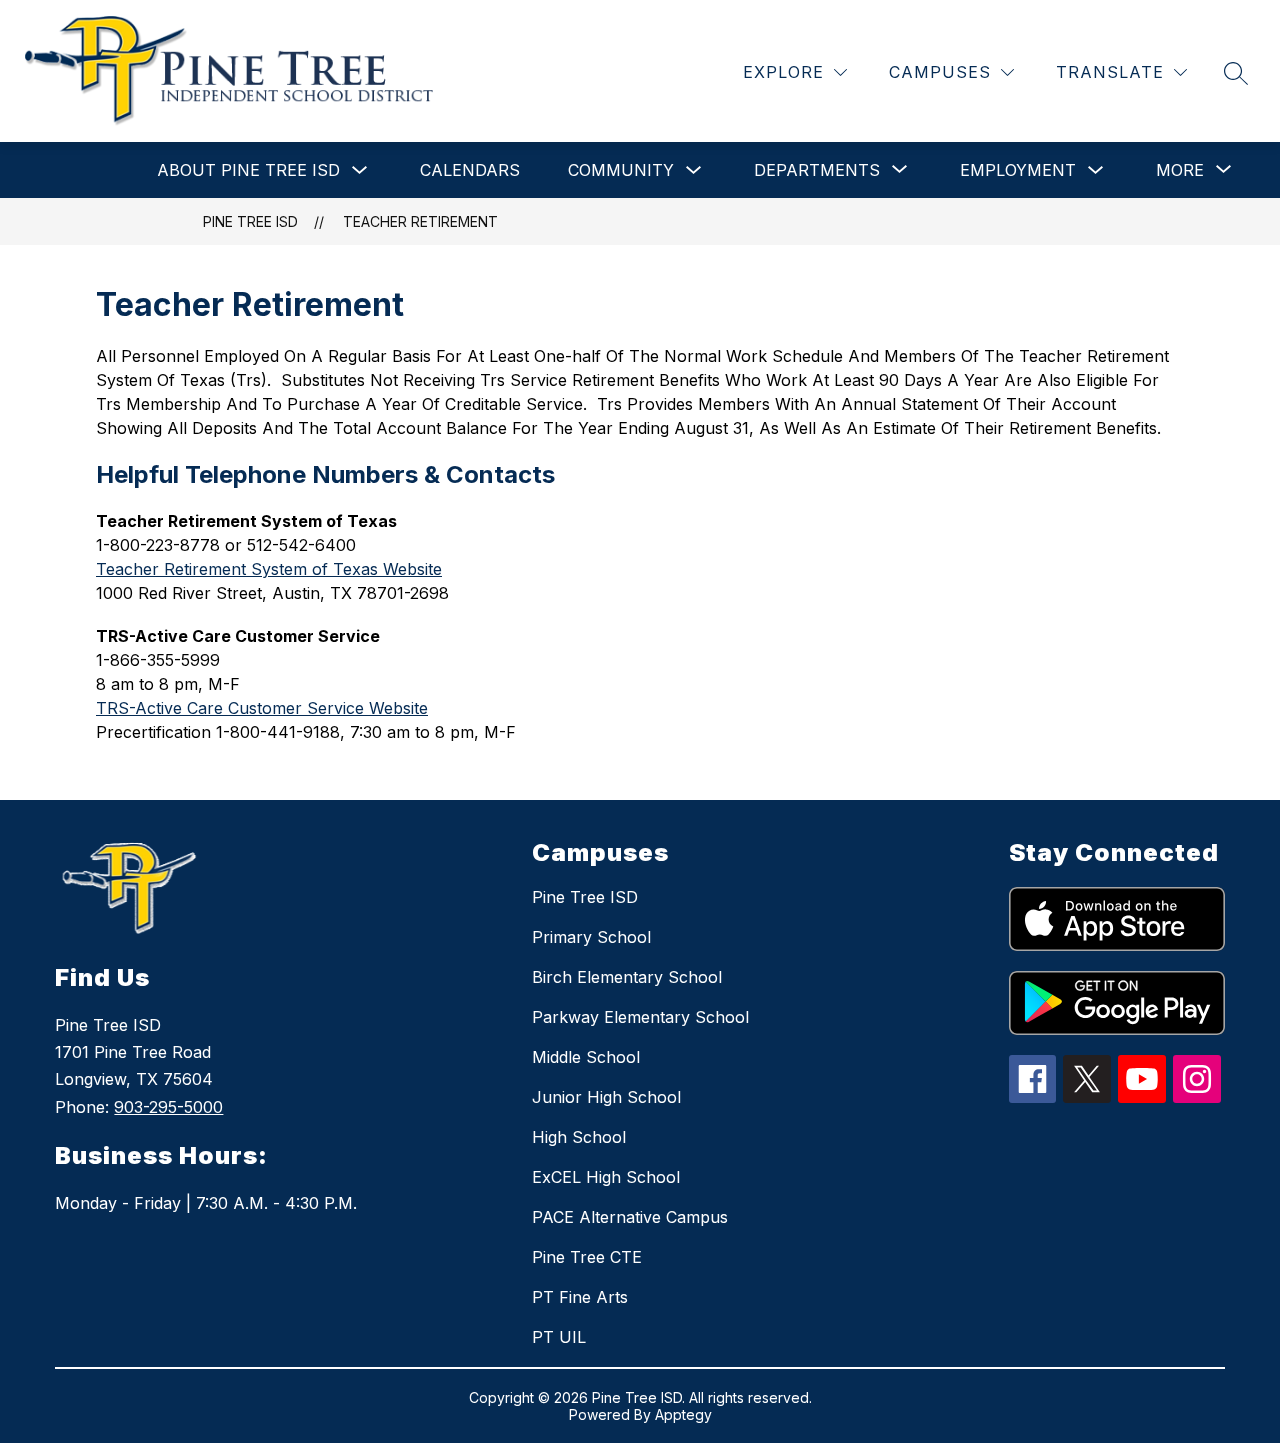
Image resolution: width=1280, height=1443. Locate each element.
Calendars (470, 170)
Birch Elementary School (627, 977)
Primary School (591, 937)
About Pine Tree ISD (248, 170)
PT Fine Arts (580, 1297)
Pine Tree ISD (250, 221)
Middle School (586, 1057)
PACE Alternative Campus (630, 1217)
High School (579, 1137)
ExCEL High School (606, 1177)
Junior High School (606, 1097)
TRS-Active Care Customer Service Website (262, 708)
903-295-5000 (168, 1107)
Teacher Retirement (420, 221)
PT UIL (559, 1337)
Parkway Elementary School (640, 1017)
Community (621, 170)
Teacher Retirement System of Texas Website (269, 569)
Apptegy (683, 1414)
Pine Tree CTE (587, 1257)
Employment (1018, 170)
